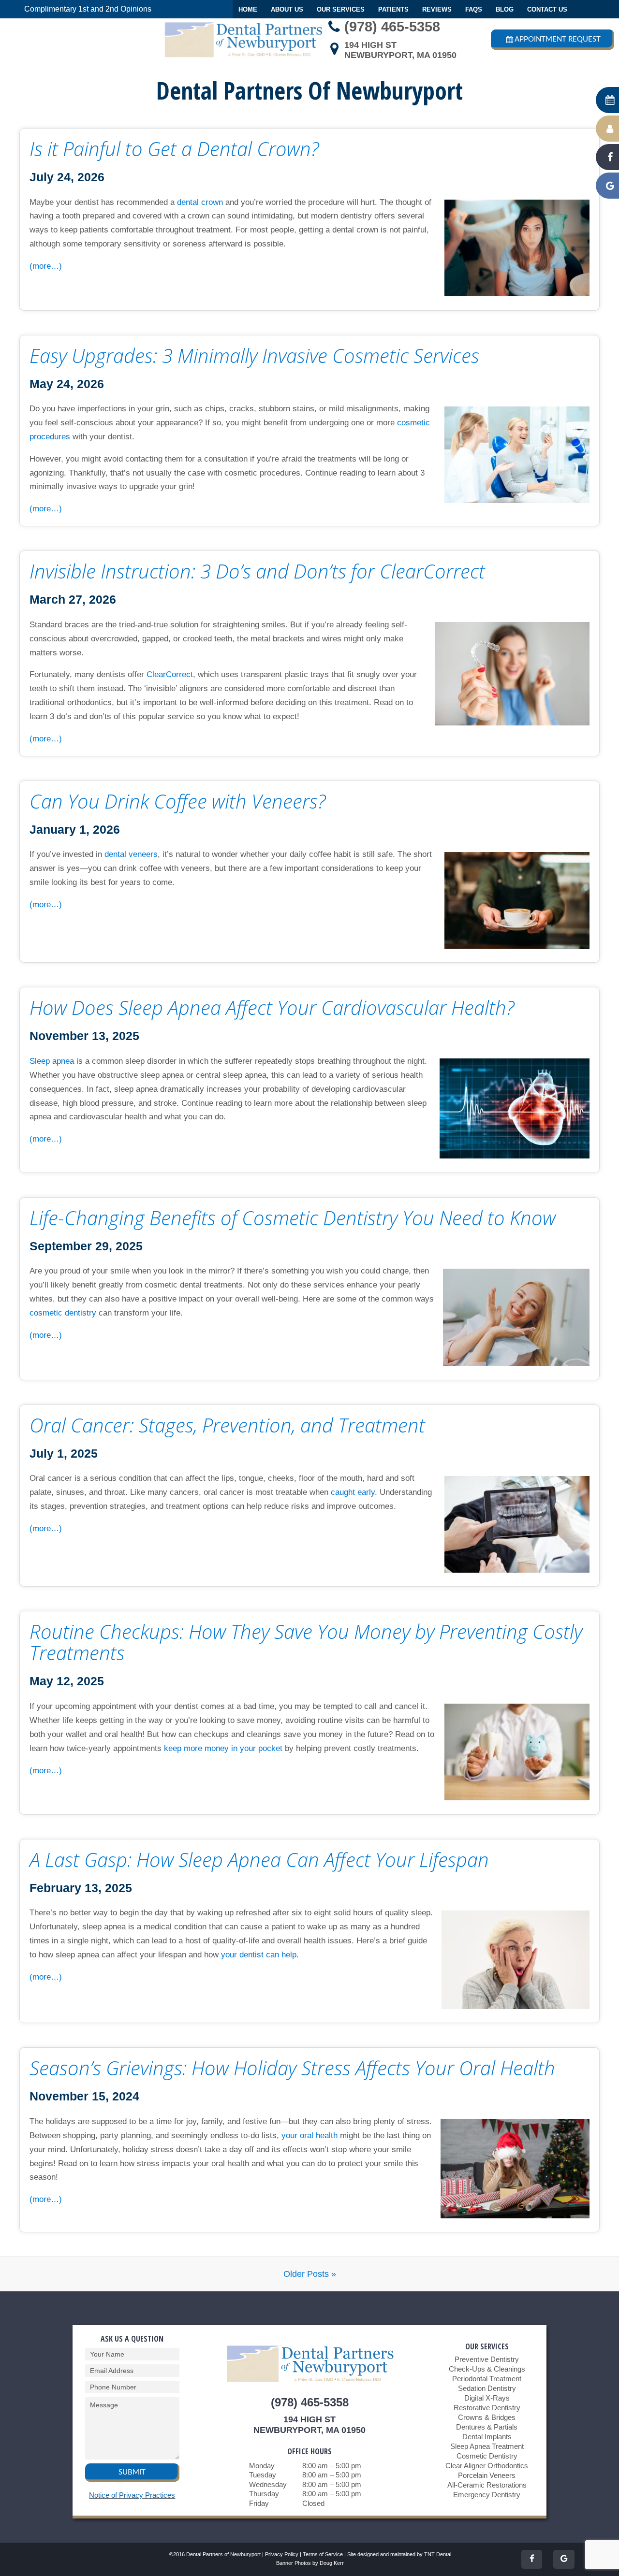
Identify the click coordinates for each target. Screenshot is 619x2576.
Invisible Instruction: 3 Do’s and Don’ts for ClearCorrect (257, 571)
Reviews (437, 9)
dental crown (200, 202)
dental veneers (131, 854)
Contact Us (547, 9)
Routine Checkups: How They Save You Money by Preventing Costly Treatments (306, 1642)
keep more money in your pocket (223, 1748)
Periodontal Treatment (487, 2379)
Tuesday (263, 2475)
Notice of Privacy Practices (132, 2495)
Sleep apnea (52, 1061)
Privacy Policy (282, 2554)
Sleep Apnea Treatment (487, 2446)
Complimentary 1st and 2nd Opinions (88, 9)
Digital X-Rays (487, 2398)
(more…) (46, 266)
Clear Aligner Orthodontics (487, 2466)
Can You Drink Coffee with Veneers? (178, 801)
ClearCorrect (170, 674)
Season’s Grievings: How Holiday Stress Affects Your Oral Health (292, 2068)
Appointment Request (558, 39)
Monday (262, 2466)
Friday (259, 2503)
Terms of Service (323, 2554)
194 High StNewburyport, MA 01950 (400, 50)
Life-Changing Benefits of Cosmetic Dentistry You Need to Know (293, 1218)
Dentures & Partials (487, 2427)
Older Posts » (310, 2274)
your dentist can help (259, 1955)
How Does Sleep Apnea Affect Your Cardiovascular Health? (272, 1008)
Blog (505, 9)
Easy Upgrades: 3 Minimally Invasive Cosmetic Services (254, 356)
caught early (353, 1492)
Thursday (264, 2494)
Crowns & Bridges (487, 2417)
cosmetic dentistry (63, 1313)
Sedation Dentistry (487, 2388)
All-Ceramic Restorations (487, 2485)
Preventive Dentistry (487, 2359)
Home (248, 9)
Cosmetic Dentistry (487, 2456)
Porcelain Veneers (487, 2475)
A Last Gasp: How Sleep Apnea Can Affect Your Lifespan (259, 1860)
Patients (393, 9)
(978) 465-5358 (392, 27)
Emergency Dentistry (487, 2495)
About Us (287, 9)
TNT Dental (438, 2554)
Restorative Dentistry (487, 2408)
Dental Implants (487, 2437)
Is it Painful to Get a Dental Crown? (174, 149)
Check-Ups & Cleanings (487, 2369)
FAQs (474, 9)
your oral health (309, 2135)
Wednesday (268, 2484)
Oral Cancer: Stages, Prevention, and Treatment (227, 1425)
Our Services (341, 9)
